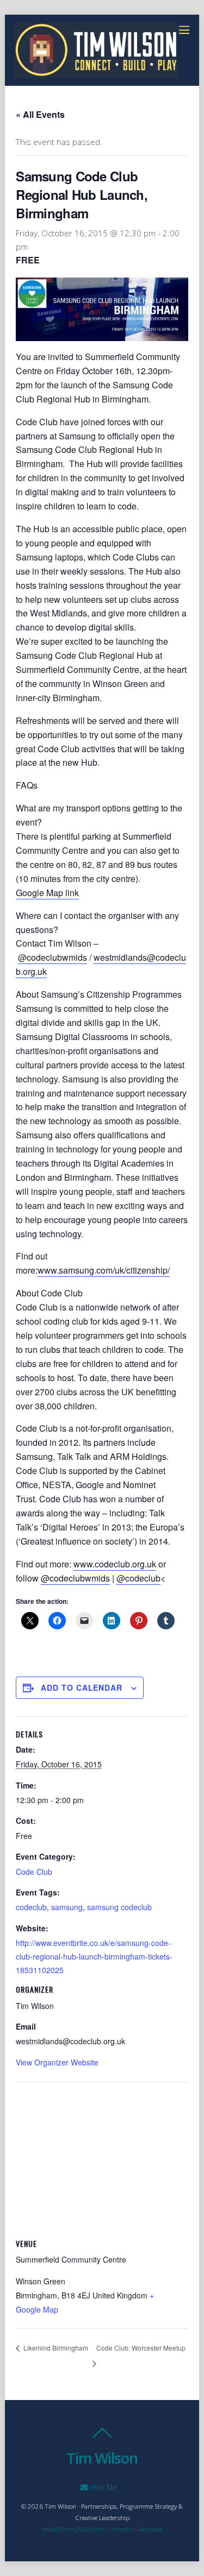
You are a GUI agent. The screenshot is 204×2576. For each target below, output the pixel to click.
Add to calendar (82, 1687)
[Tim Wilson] (96, 72)
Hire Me (103, 2487)
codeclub (31, 1907)
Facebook (150, 2529)
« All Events (40, 114)
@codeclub (138, 1578)
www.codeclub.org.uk (115, 1564)
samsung (67, 1907)
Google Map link (47, 893)
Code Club (34, 1872)
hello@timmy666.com (72, 2529)
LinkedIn (120, 2529)
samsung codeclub (119, 1907)
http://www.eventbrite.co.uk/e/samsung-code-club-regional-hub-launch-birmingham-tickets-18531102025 (94, 1956)
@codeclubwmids (52, 957)
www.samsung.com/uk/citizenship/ (104, 1270)
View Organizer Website (57, 2062)
